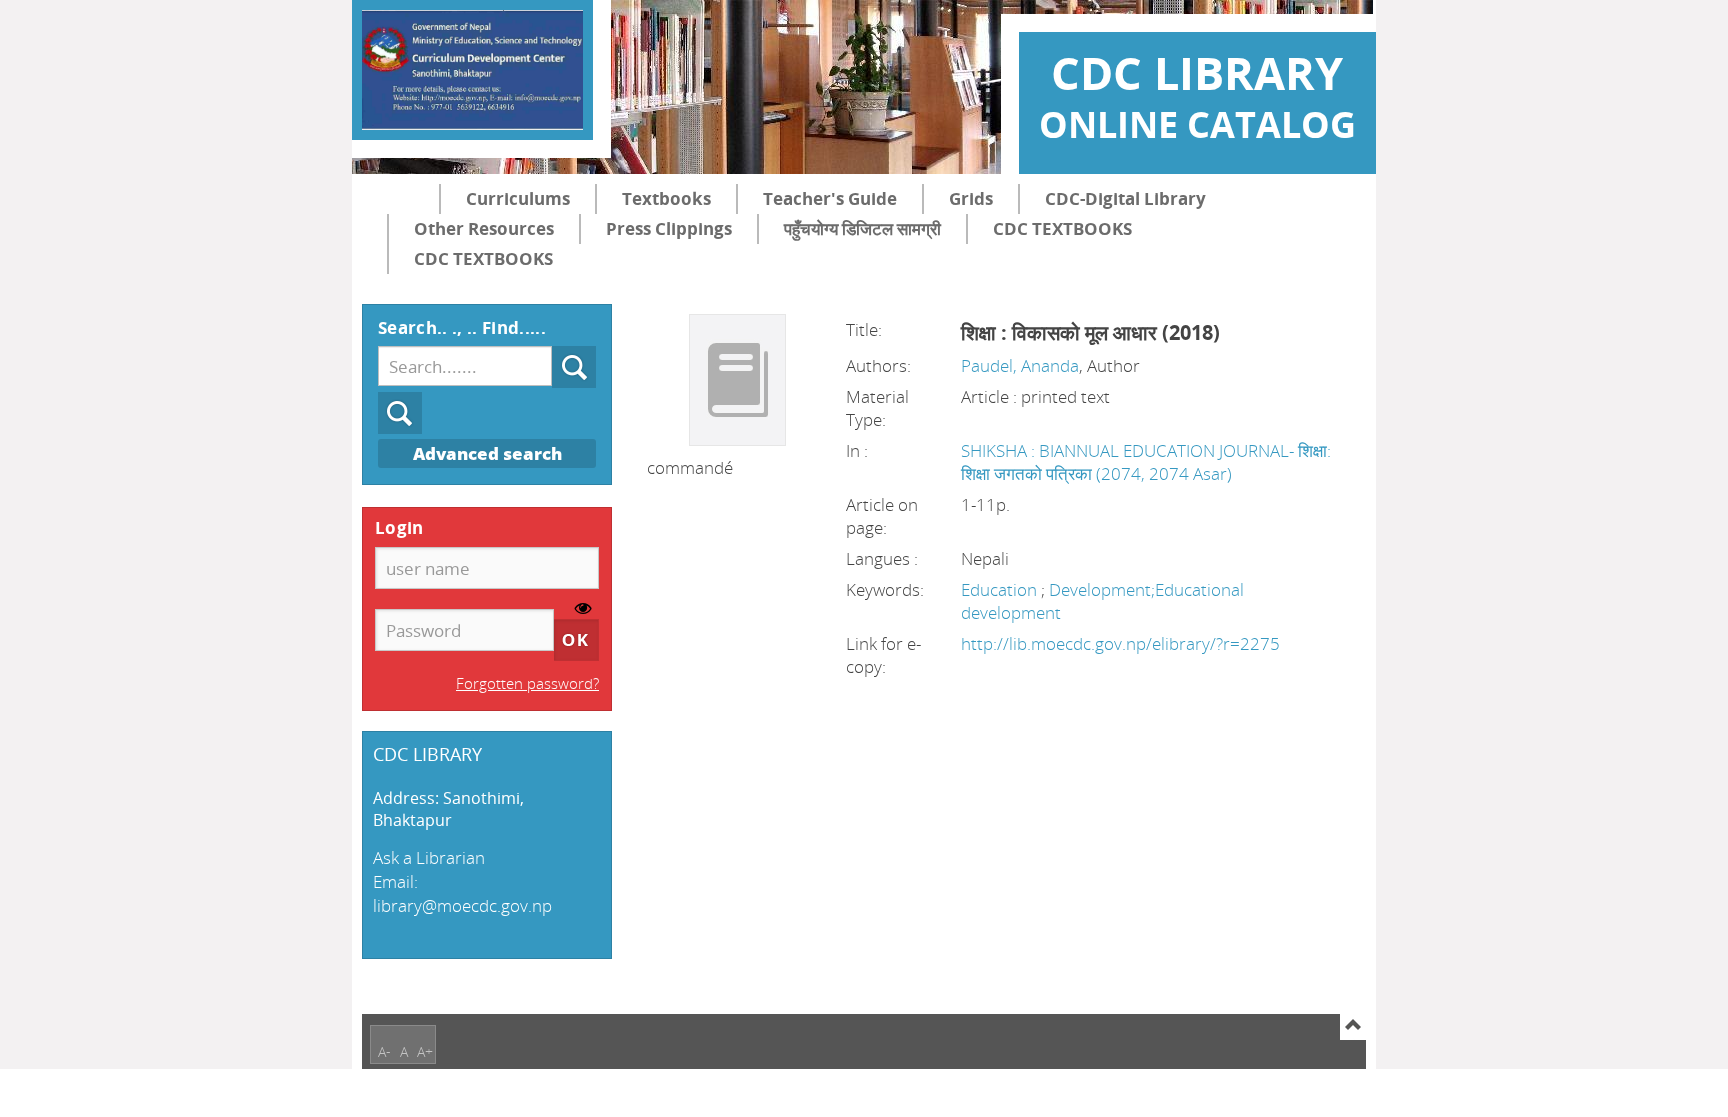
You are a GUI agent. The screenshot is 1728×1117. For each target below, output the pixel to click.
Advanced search (487, 453)
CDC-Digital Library (1125, 198)
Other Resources (484, 228)
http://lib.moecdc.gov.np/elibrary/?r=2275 (1120, 643)
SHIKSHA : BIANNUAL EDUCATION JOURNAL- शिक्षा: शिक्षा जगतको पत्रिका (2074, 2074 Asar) (1146, 462)
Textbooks (666, 198)
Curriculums (518, 198)
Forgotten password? (527, 683)
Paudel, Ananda (1020, 365)
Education (1001, 589)
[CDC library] (472, 70)
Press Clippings (669, 228)
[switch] (583, 609)
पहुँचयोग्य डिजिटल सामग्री (862, 228)
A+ (425, 1051)
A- (384, 1051)
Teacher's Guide (830, 198)
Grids (971, 198)
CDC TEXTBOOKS (1062, 228)
